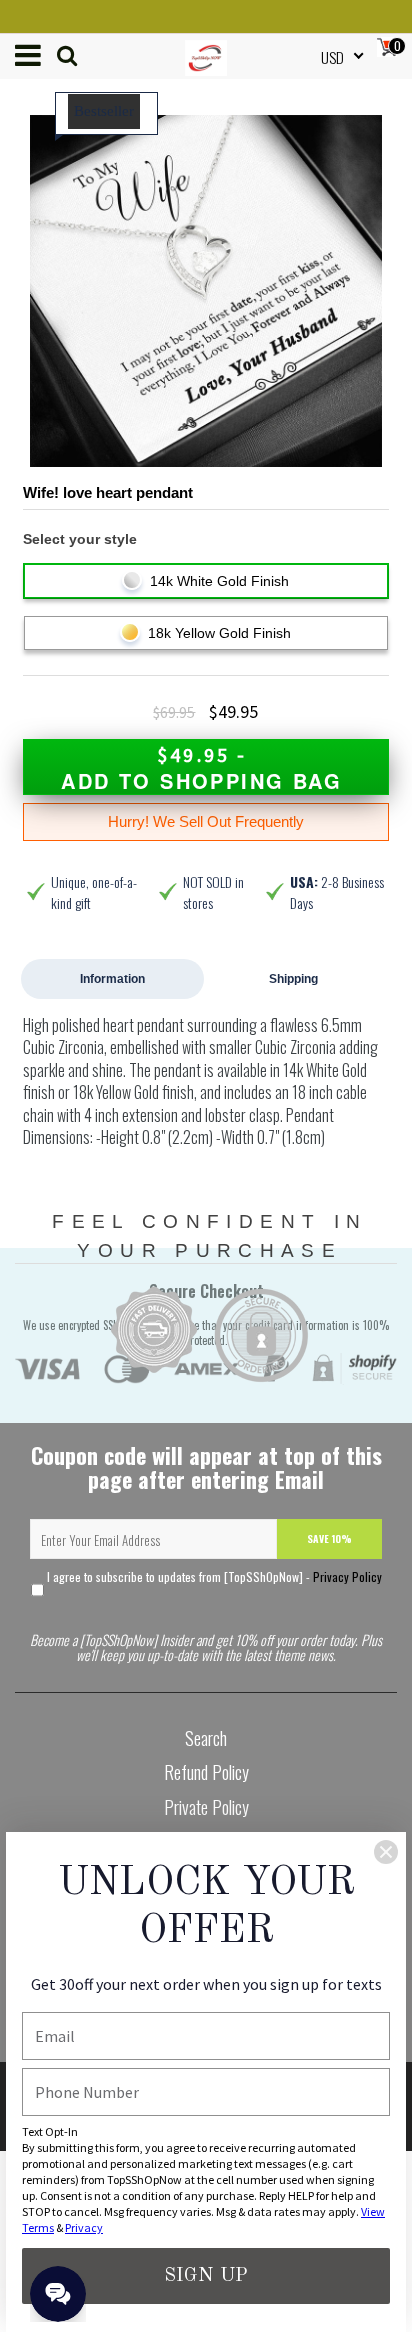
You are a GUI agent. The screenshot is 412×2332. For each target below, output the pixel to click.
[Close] (386, 1852)
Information (112, 979)
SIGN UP (206, 2276)
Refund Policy (206, 1772)
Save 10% (329, 1538)
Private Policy (206, 1807)
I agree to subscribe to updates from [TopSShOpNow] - (213, 1577)
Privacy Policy (347, 1576)
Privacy (84, 2227)
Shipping (293, 979)
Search (206, 1738)
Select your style (80, 539)
